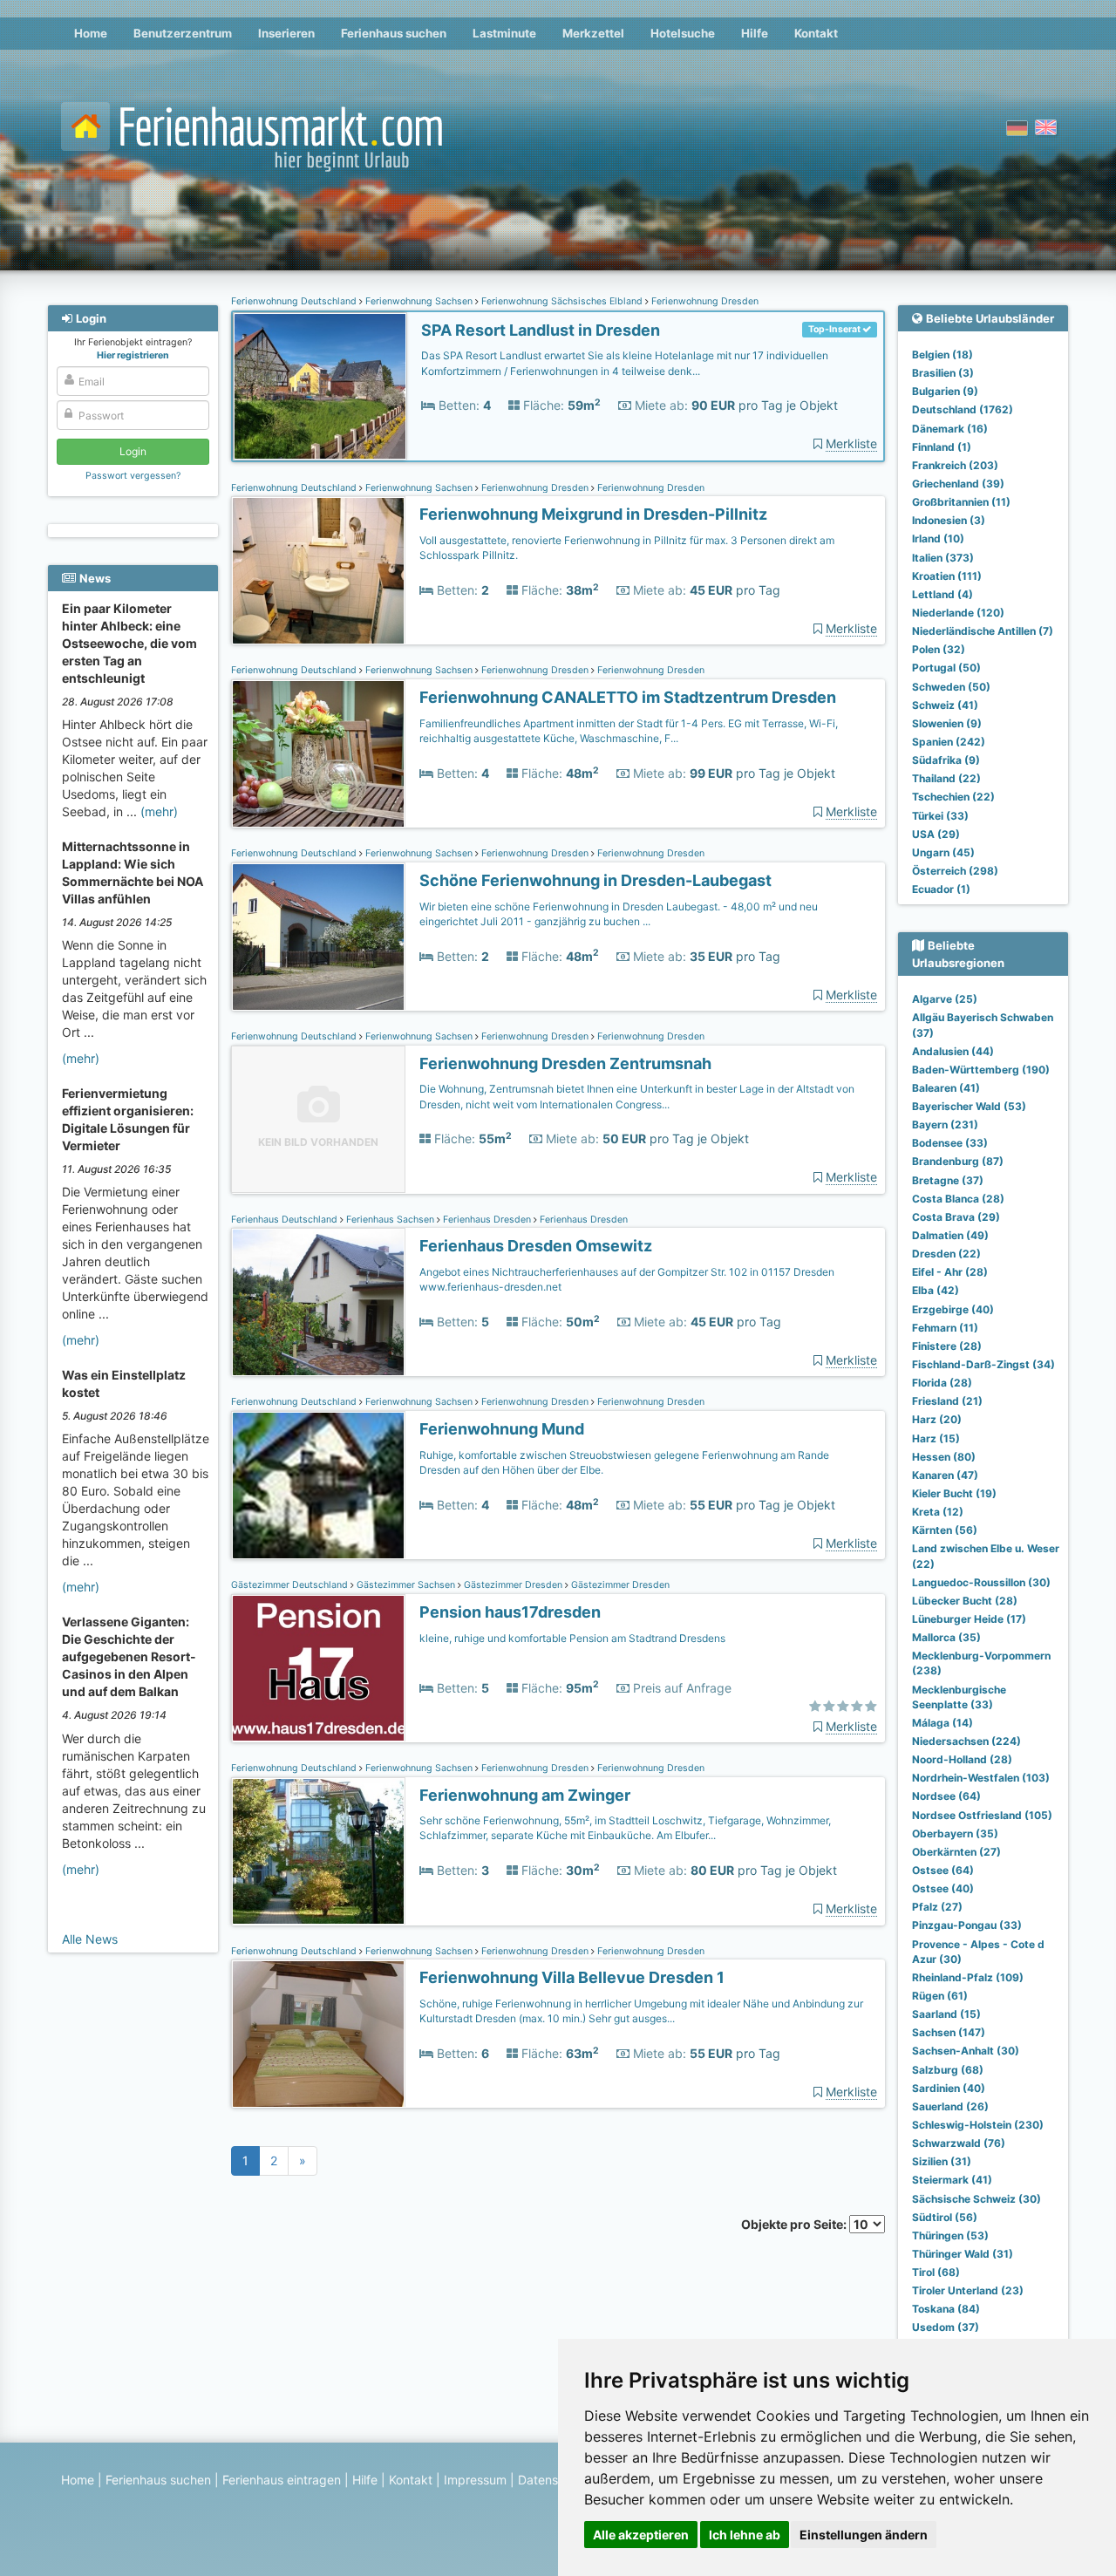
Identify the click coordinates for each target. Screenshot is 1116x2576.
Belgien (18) (942, 354)
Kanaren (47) (945, 1475)
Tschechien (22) (953, 797)
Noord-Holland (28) (962, 1759)
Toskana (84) (946, 2309)
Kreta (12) (938, 1512)
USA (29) (936, 834)
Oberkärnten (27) (956, 1852)
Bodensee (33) (950, 1143)
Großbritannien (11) (961, 502)
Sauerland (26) (950, 2106)
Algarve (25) (945, 999)
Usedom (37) (946, 2327)
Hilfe (755, 33)
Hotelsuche (683, 33)
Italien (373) (943, 558)
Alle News (90, 1939)
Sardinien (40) (949, 2088)
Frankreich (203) (955, 465)
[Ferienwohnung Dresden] (320, 387)
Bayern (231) (945, 1124)
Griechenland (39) (958, 484)
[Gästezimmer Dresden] (318, 1669)
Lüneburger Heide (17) (969, 1619)
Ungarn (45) (943, 852)
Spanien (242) (949, 742)
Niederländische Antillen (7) (983, 631)
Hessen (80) (944, 1457)
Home (91, 33)
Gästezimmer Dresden (513, 1585)
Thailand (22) (946, 778)
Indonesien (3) (949, 520)
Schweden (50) (951, 687)
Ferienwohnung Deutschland (295, 301)
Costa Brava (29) (956, 1217)
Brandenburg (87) (958, 1161)
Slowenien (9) (947, 723)
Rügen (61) (940, 1996)
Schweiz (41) (945, 705)
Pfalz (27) (937, 1907)
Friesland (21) (947, 1401)
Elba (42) (936, 1290)
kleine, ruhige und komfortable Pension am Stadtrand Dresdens (572, 1638)
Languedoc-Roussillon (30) (981, 1582)
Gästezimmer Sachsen (406, 1585)
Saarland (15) (946, 2014)
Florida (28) (942, 1383)
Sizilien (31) (942, 2161)
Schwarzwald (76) (959, 2143)
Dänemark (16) (950, 429)
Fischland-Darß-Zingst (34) (983, 1364)
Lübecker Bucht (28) (965, 1601)
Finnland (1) (942, 447)
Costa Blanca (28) (958, 1199)
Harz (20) (937, 1419)
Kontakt (816, 33)
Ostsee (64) (943, 1870)
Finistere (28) (947, 1346)
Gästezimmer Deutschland (291, 1585)
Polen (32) (939, 649)
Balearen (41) (946, 1088)
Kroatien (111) (947, 576)
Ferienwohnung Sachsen (419, 301)
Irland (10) (938, 538)
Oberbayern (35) (955, 1833)
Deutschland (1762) (963, 409)
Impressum (475, 2480)
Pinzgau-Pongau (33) (967, 1925)
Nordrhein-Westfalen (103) (981, 1778)
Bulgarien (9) (945, 391)
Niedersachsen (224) (966, 1741)
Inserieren (286, 33)
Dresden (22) (946, 1254)
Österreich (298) (955, 871)
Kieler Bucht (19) (954, 1493)
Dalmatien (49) (950, 1235)
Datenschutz (554, 2480)
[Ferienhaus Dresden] (318, 1302)
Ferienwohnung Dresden (704, 301)
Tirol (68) (936, 2272)
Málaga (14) (942, 1723)
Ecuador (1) (941, 889)
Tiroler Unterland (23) (968, 2290)
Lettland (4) (942, 594)
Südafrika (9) (946, 760)
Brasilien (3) (943, 373)
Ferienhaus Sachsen (390, 1220)
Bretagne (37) (948, 1180)
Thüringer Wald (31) (963, 2254)
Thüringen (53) (950, 2235)
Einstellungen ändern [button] (864, 2535)
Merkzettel (593, 33)
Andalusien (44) (953, 1051)
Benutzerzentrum (183, 33)
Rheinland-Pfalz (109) (968, 1977)
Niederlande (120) (958, 613)
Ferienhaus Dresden (487, 1220)
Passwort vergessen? (133, 476)
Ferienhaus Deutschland (286, 1220)
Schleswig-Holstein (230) (978, 2125)
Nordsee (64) (946, 1796)
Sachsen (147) (949, 2032)
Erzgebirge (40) (953, 1309)
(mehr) (159, 811)
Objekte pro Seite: (795, 2224)
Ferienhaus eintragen (282, 2480)
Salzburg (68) (948, 2070)
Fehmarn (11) (945, 1328)
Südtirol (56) (945, 2217)
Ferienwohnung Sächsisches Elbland (562, 301)
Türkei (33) (940, 816)
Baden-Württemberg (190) (981, 1070)
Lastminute (504, 33)
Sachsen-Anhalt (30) (966, 2051)
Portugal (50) (946, 668)
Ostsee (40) (943, 1888)
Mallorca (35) (946, 1637)
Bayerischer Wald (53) (969, 1106)
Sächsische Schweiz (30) (976, 2199)
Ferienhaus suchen (394, 33)
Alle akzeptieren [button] (641, 2535)
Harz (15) (936, 1438)
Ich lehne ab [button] (745, 2535)
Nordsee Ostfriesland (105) (982, 1815)
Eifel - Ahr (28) (950, 1272)
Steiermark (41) (952, 2180)
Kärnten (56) (945, 1530)
